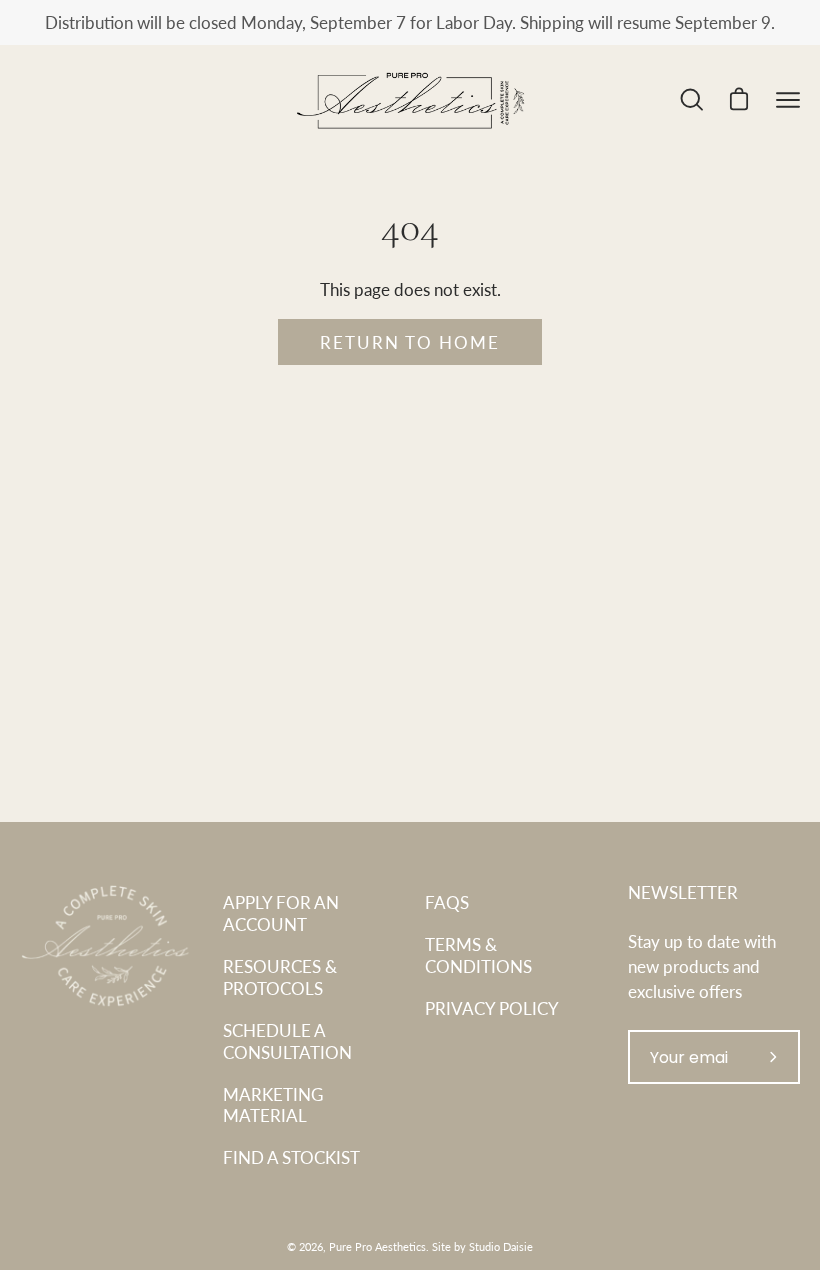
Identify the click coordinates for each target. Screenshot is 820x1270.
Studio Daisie (501, 1246)
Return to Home (410, 342)
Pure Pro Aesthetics (377, 1246)
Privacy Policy (492, 1008)
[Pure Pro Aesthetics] (410, 100)
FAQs (447, 902)
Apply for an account (281, 913)
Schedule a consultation (287, 1041)
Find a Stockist (291, 1157)
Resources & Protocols (280, 977)
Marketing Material (273, 1105)
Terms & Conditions (478, 955)
